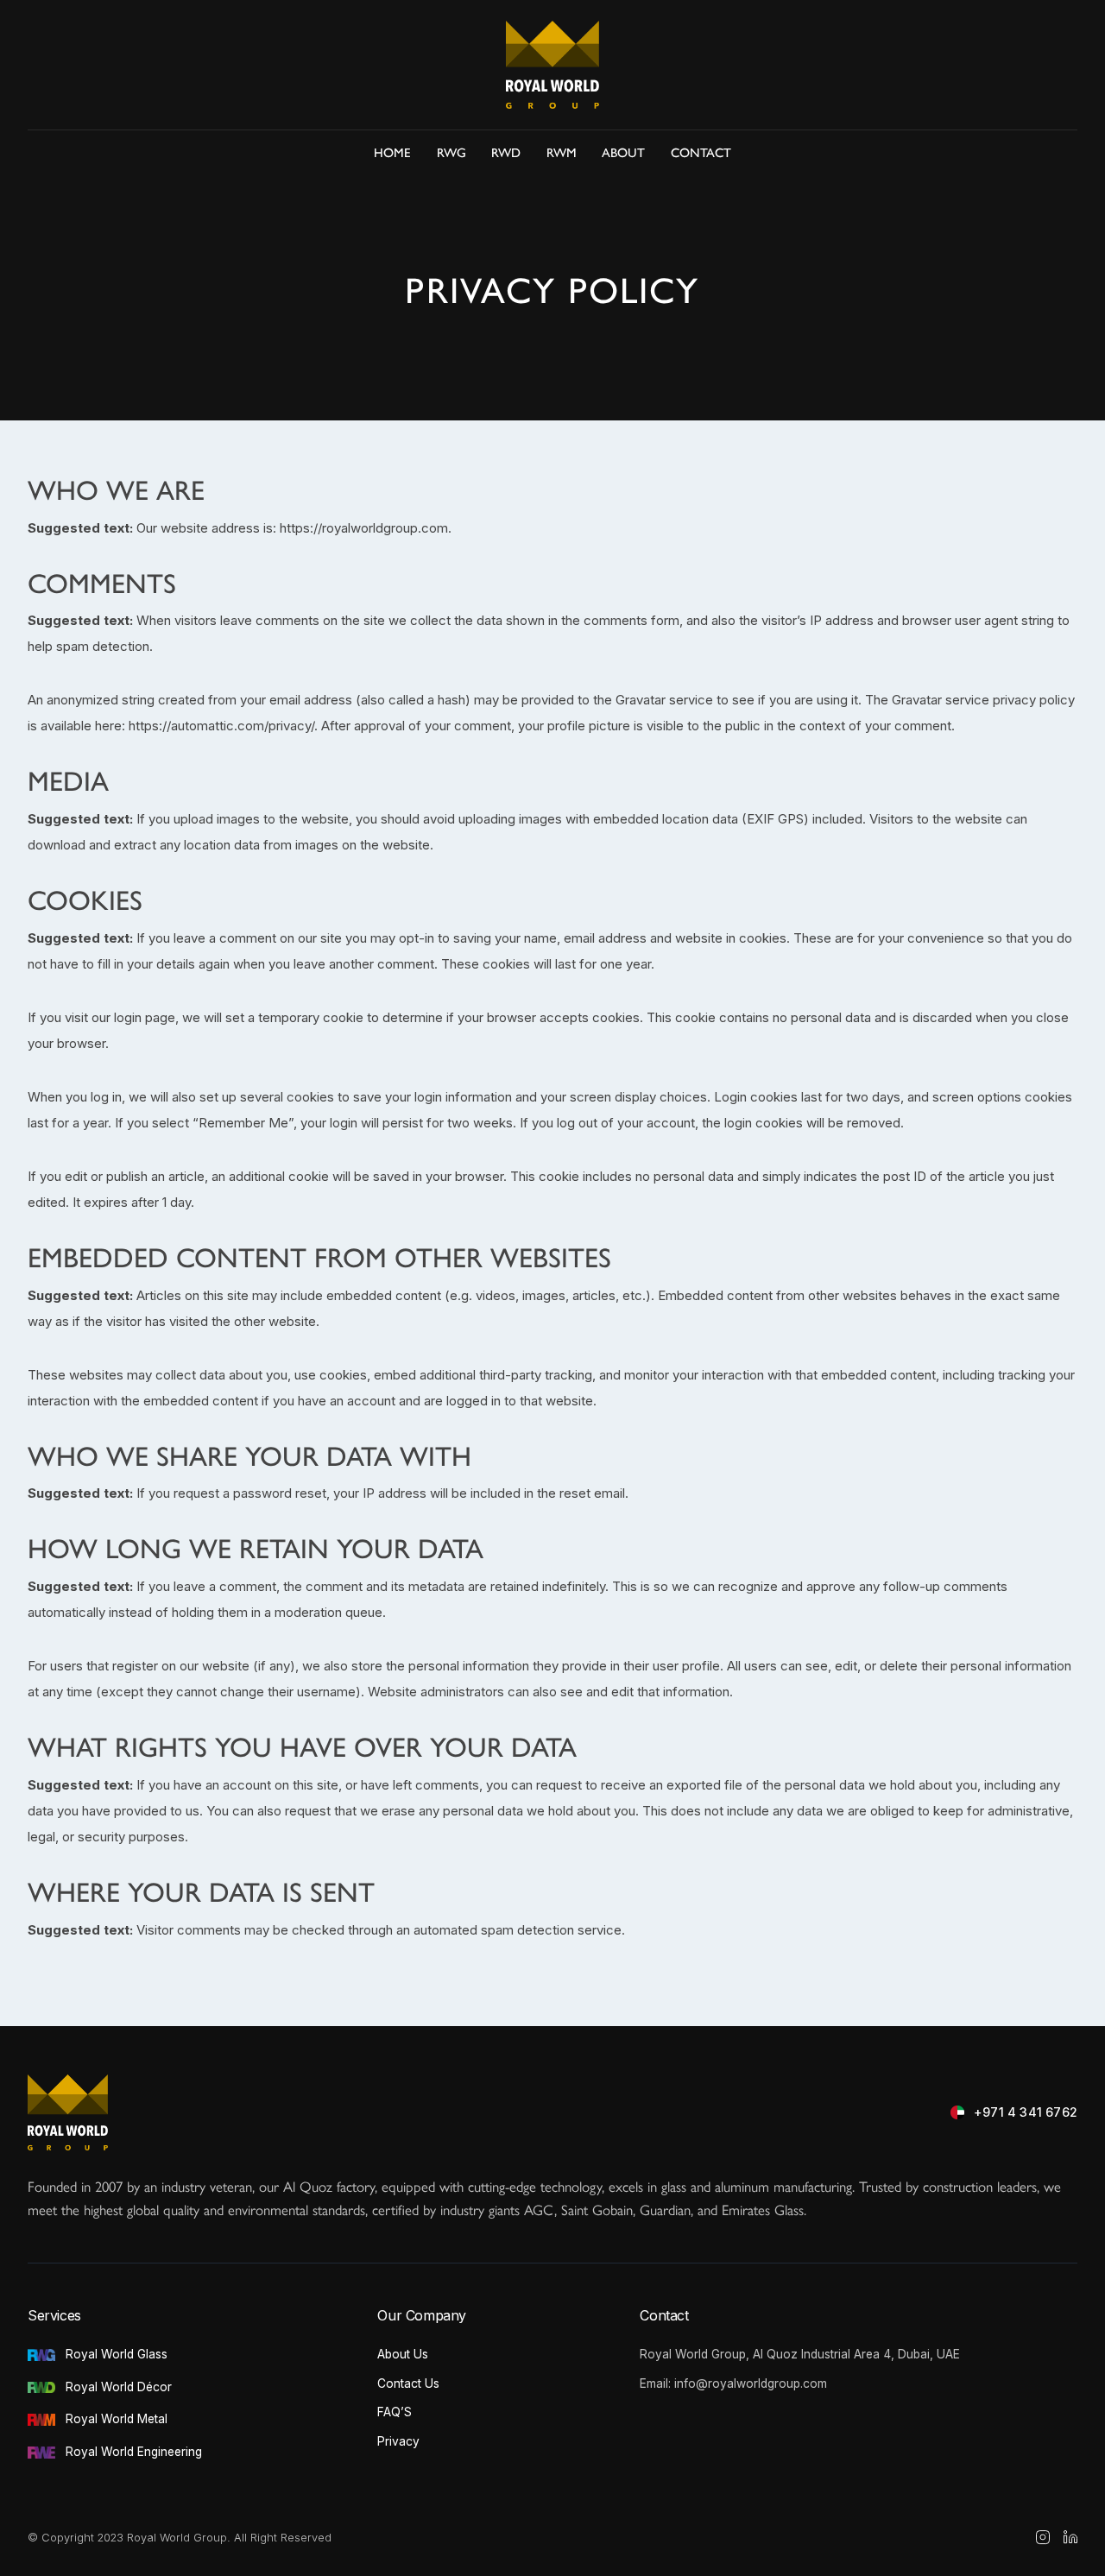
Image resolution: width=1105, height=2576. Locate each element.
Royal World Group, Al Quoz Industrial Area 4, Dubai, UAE (800, 2354)
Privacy (398, 2441)
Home (392, 152)
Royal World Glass (117, 2354)
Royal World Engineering (134, 2452)
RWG (451, 152)
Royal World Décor (119, 2387)
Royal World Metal (117, 2419)
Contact (701, 152)
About (623, 152)
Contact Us (408, 2383)
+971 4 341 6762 (1026, 2112)
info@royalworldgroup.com (751, 2383)
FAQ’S (395, 2412)
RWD (506, 152)
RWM (562, 152)
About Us (403, 2354)
